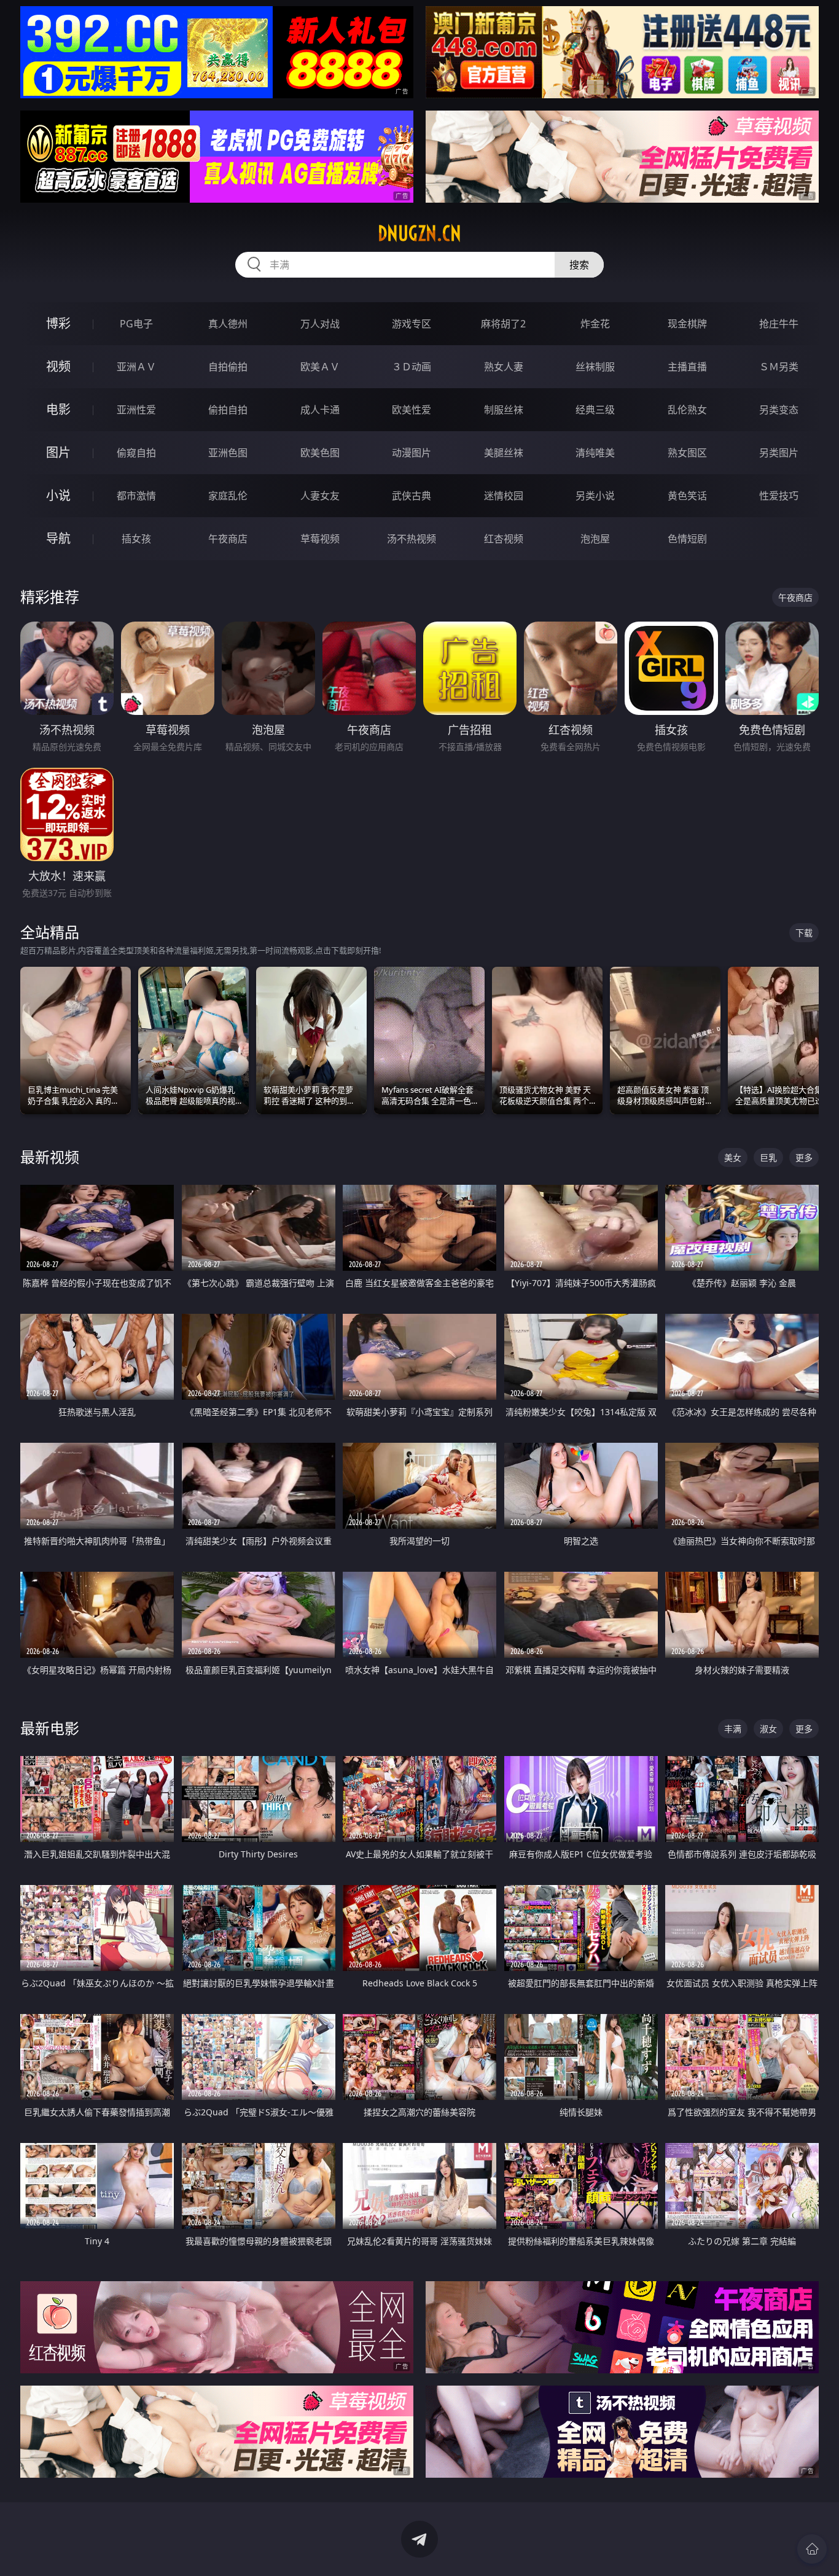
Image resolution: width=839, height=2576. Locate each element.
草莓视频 (320, 539)
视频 (58, 366)
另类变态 (779, 410)
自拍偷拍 (228, 367)
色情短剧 (687, 539)
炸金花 (595, 324)
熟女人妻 (504, 367)
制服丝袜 (504, 410)
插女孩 (136, 539)
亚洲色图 (228, 453)
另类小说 (595, 496)
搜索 (579, 265)
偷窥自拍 (136, 453)
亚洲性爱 (136, 410)
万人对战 (320, 324)
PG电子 (136, 324)
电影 (58, 409)
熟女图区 (687, 453)
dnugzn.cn (419, 233)
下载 (804, 933)
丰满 (733, 1729)
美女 (733, 1157)
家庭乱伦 (228, 496)
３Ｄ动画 (412, 367)
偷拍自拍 (228, 410)
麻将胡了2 (503, 324)
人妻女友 (320, 496)
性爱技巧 (779, 496)
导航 (58, 538)
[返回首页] (812, 2549)
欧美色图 (320, 453)
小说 (58, 495)
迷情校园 (504, 496)
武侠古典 (412, 496)
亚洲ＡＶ (136, 367)
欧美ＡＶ (320, 367)
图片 (58, 452)
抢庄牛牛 (779, 324)
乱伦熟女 (687, 410)
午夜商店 (228, 539)
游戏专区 (412, 324)
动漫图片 (412, 453)
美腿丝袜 (504, 453)
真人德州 (228, 324)
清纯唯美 (595, 453)
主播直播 (687, 367)
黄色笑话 (687, 496)
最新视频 (50, 1157)
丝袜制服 (595, 367)
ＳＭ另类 (779, 367)
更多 (804, 1157)
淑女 (768, 1729)
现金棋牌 (687, 324)
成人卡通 (320, 410)
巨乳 (768, 1157)
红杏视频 (504, 539)
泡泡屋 (595, 539)
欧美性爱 (412, 410)
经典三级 (595, 410)
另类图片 (779, 453)
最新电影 (50, 1728)
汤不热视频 (412, 539)
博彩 (58, 323)
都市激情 (136, 496)
